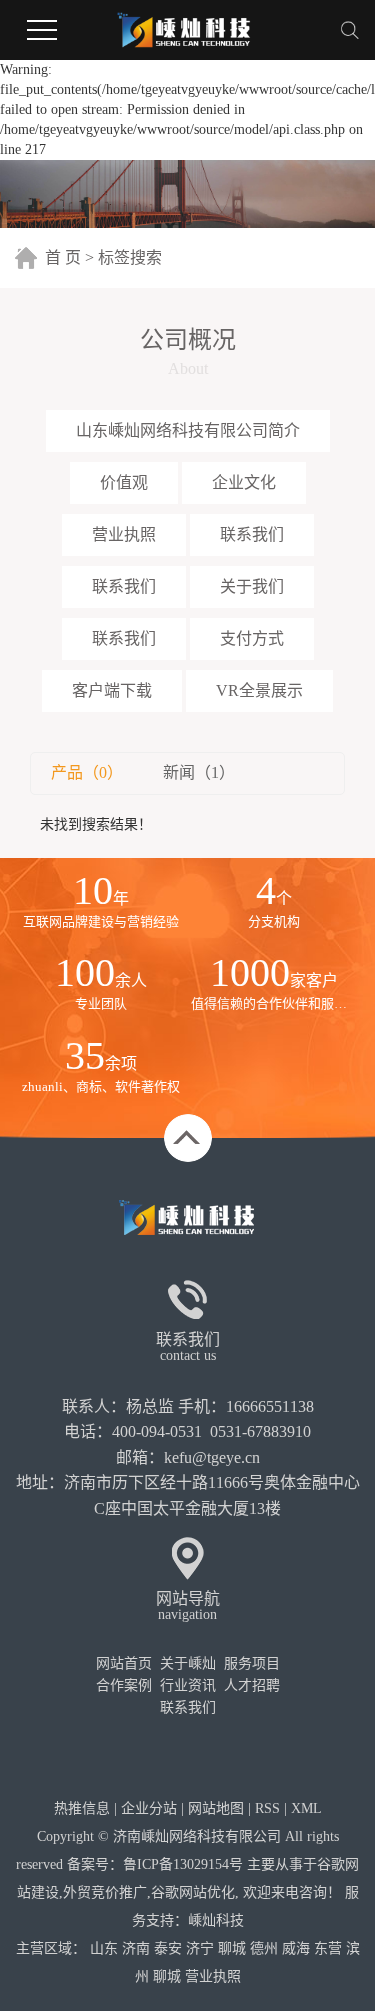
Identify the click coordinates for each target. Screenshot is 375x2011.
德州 (264, 1948)
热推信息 (82, 1808)
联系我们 (252, 534)
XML (306, 1808)
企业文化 (244, 482)
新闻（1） (199, 772)
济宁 (200, 1948)
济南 (136, 1948)
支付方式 (252, 638)
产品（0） (87, 772)
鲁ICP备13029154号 (183, 1864)
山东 (104, 1948)
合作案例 (124, 1685)
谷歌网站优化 (193, 1892)
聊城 (232, 1948)
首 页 (63, 257)
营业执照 (124, 534)
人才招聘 (252, 1685)
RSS (267, 1808)
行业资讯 (188, 1685)
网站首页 (124, 1663)
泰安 (168, 1948)
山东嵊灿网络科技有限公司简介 (188, 430)
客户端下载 (112, 690)
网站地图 (216, 1808)
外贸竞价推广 (105, 1892)
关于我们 (252, 586)
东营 (328, 1948)
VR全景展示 (259, 690)
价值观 (124, 482)
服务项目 (252, 1663)
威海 (296, 1948)
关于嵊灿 (188, 1663)
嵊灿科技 (216, 1920)
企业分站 (149, 1808)
